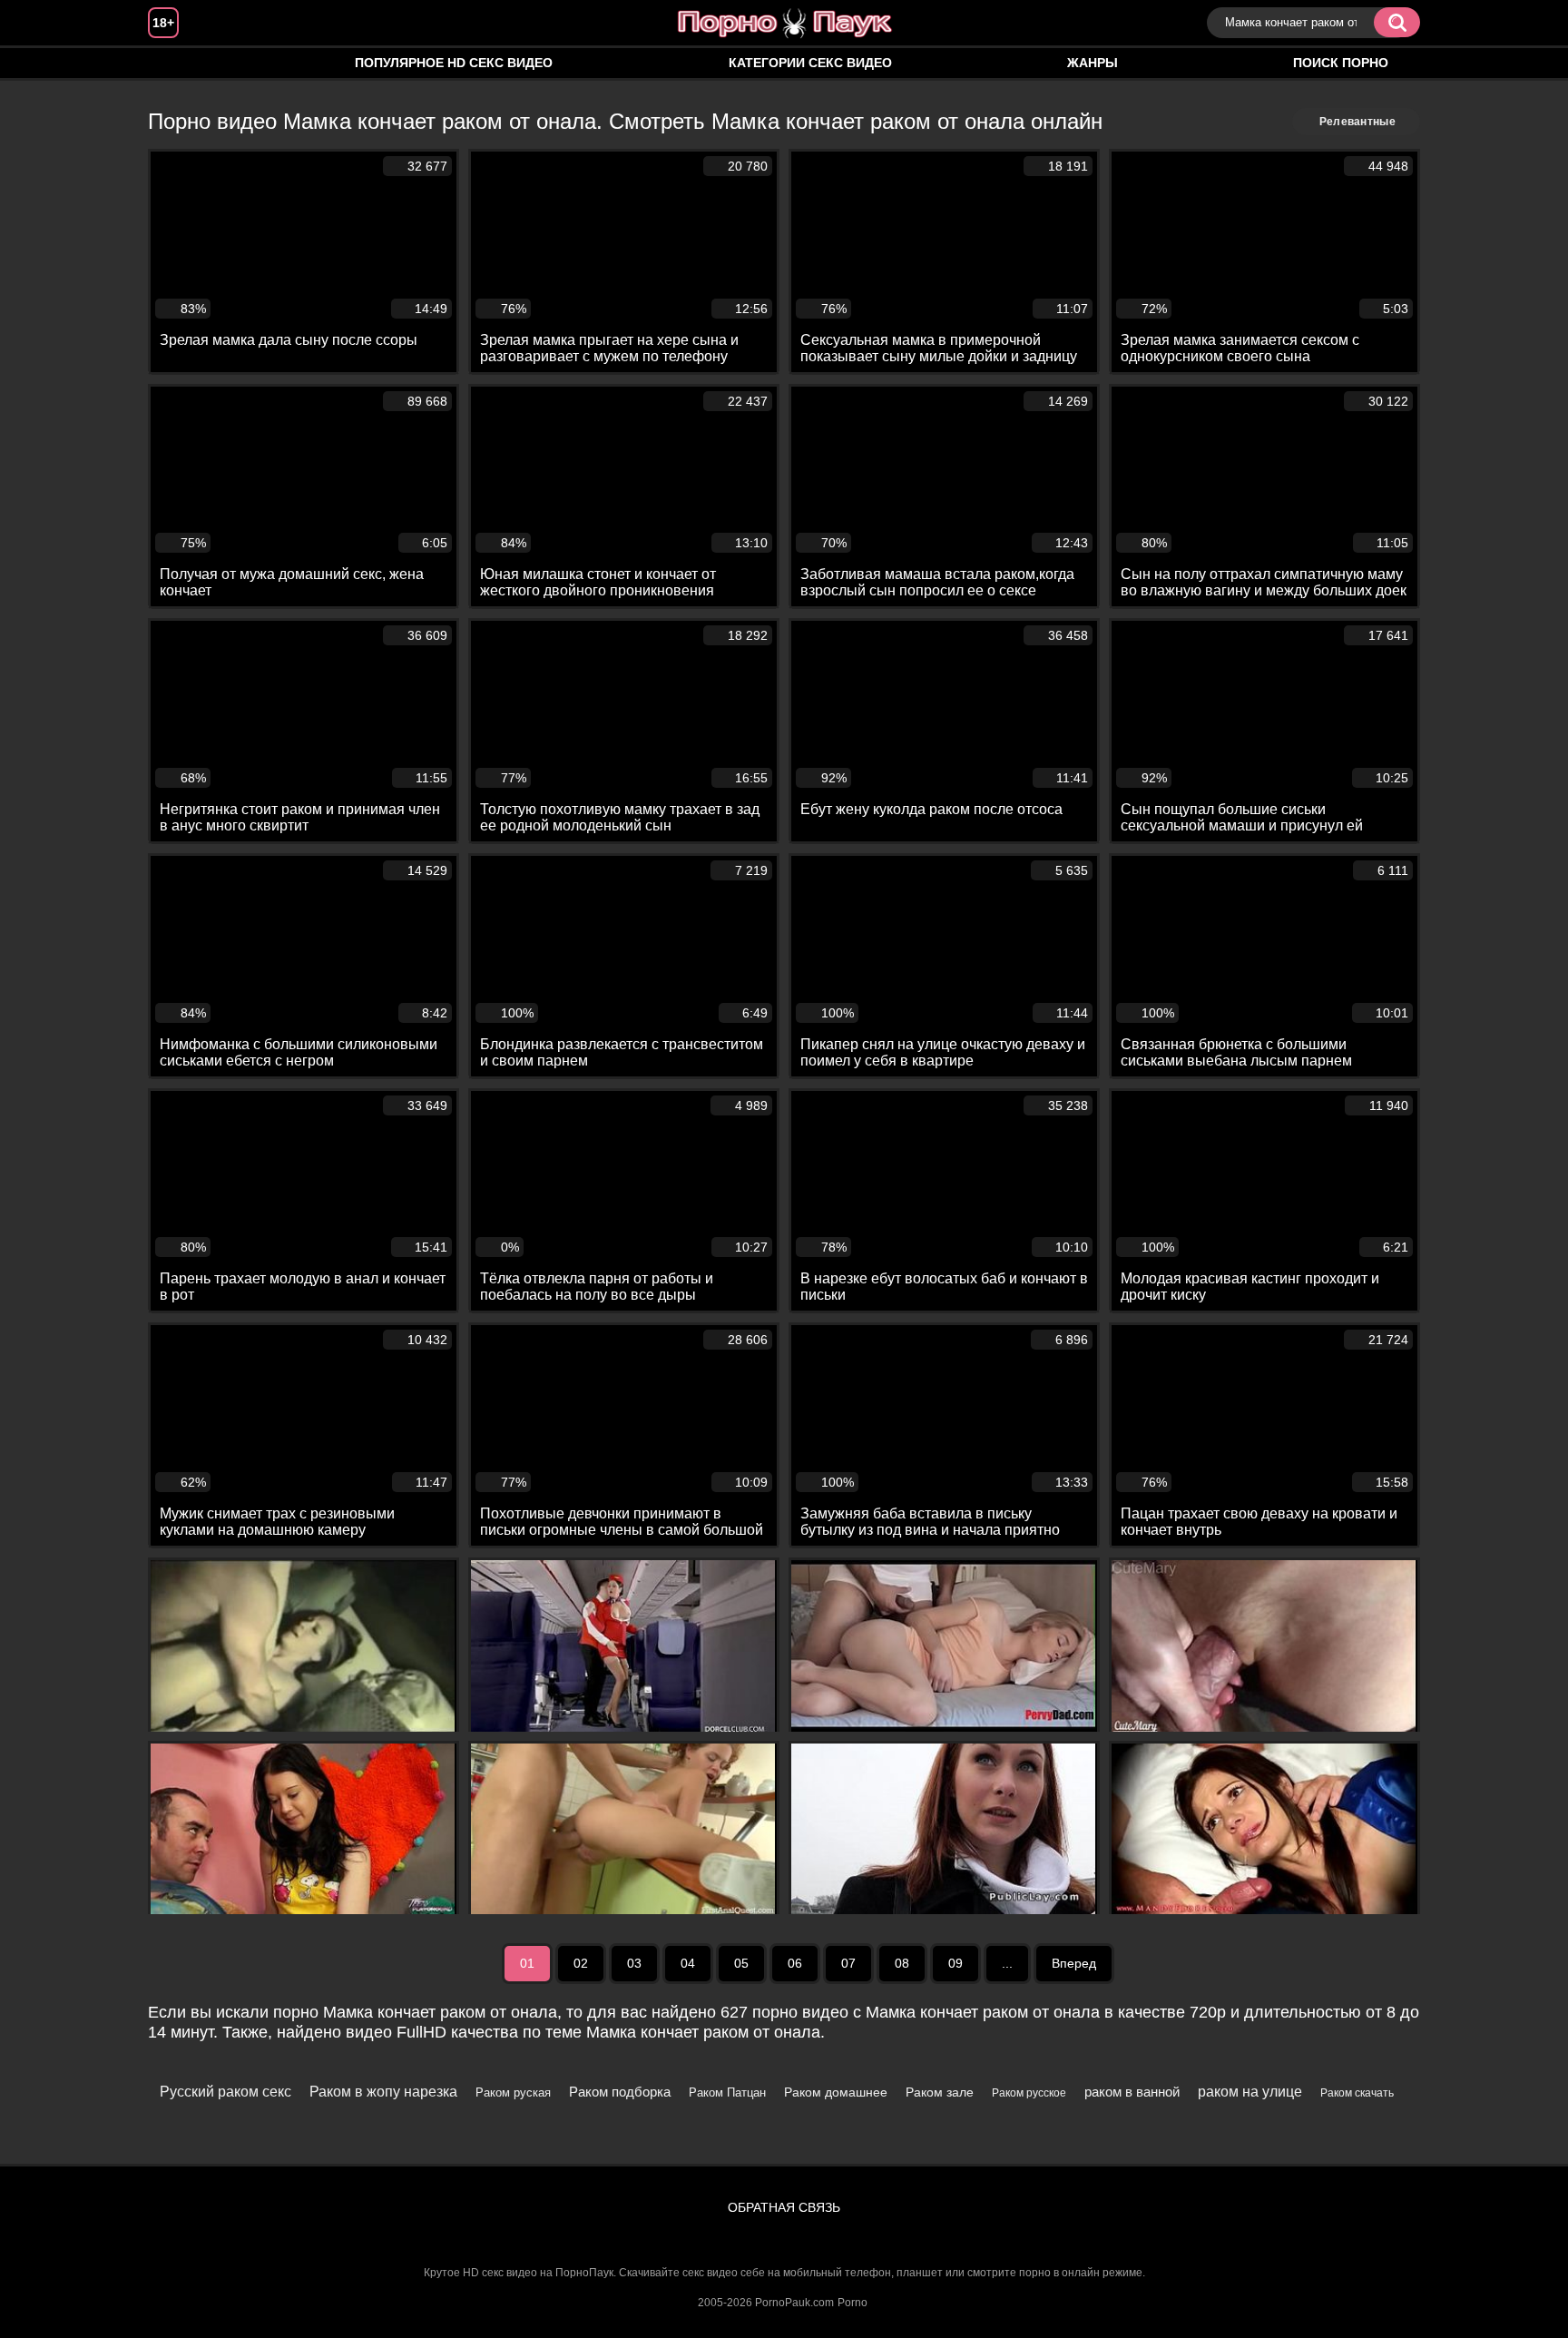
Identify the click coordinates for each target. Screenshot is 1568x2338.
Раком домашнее (836, 2092)
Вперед (1074, 1963)
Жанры (1093, 63)
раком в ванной (1132, 2092)
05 (741, 1963)
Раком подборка (620, 2092)
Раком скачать (1357, 2093)
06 (795, 1963)
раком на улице (1250, 2092)
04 (688, 1963)
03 (634, 1963)
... (1007, 1963)
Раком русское (1029, 2093)
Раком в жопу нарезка (383, 2092)
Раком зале (940, 2092)
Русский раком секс (225, 2092)
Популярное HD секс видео (454, 63)
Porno (853, 2303)
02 (581, 1963)
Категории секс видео (810, 63)
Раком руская (513, 2092)
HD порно (180, 63)
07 (848, 1963)
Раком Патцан (727, 2092)
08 (902, 1963)
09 (955, 1963)
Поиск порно (1341, 63)
